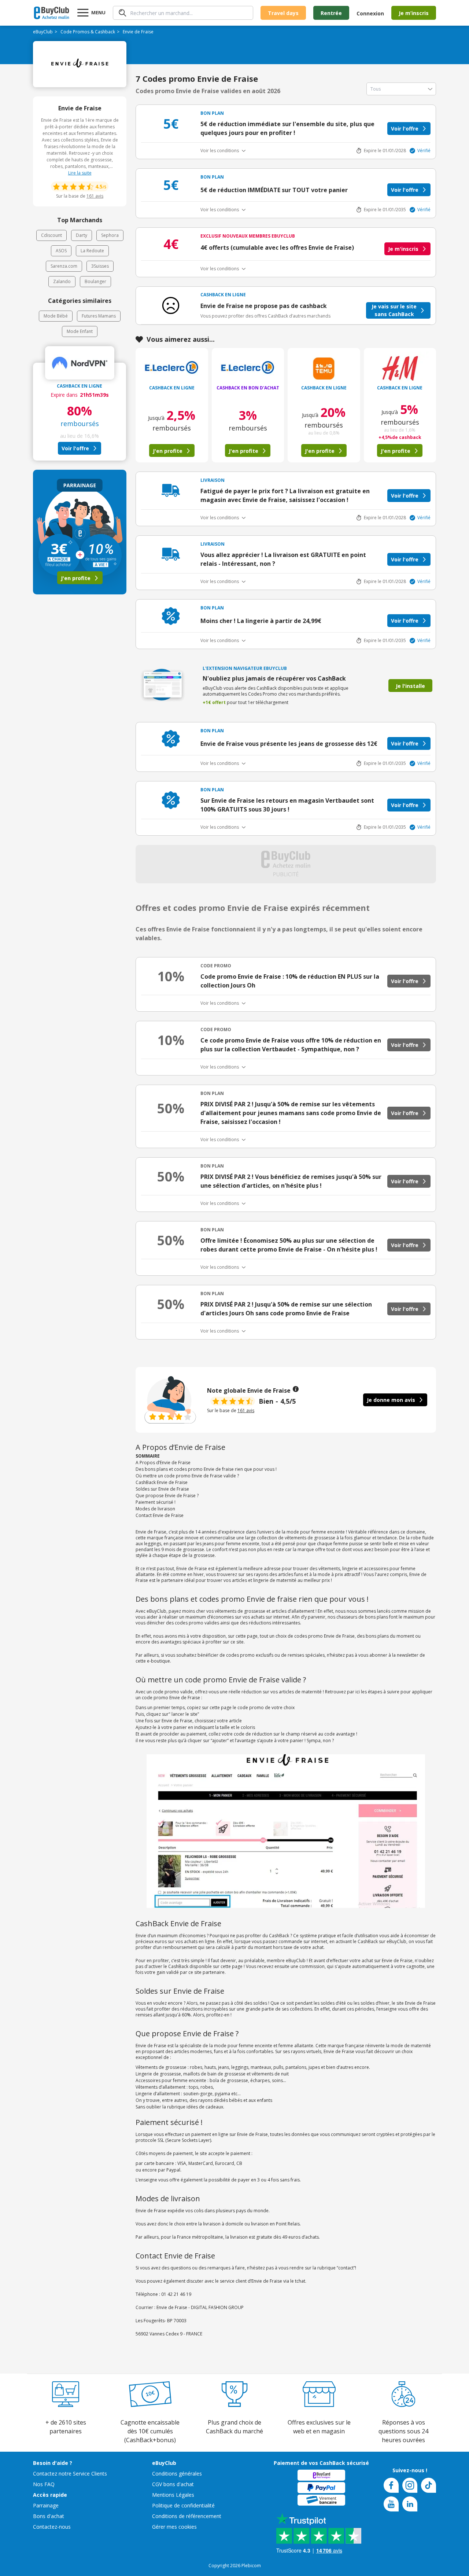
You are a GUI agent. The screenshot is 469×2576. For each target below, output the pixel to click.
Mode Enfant (80, 331)
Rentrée (331, 13)
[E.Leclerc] (172, 368)
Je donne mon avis (391, 1400)
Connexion (370, 13)
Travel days (283, 13)
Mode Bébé (56, 316)
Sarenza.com (64, 266)
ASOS (61, 251)
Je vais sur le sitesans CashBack (394, 310)
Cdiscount (51, 235)
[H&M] (400, 368)
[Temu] (324, 368)
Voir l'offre (75, 448)
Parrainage (46, 2505)
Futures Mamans (99, 316)
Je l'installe (410, 686)
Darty (82, 235)
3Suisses (100, 266)
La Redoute (92, 251)
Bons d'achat (49, 2516)
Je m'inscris (403, 249)
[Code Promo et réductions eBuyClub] (51, 13)
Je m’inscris (414, 13)
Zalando (62, 281)
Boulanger (95, 281)
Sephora (110, 235)
